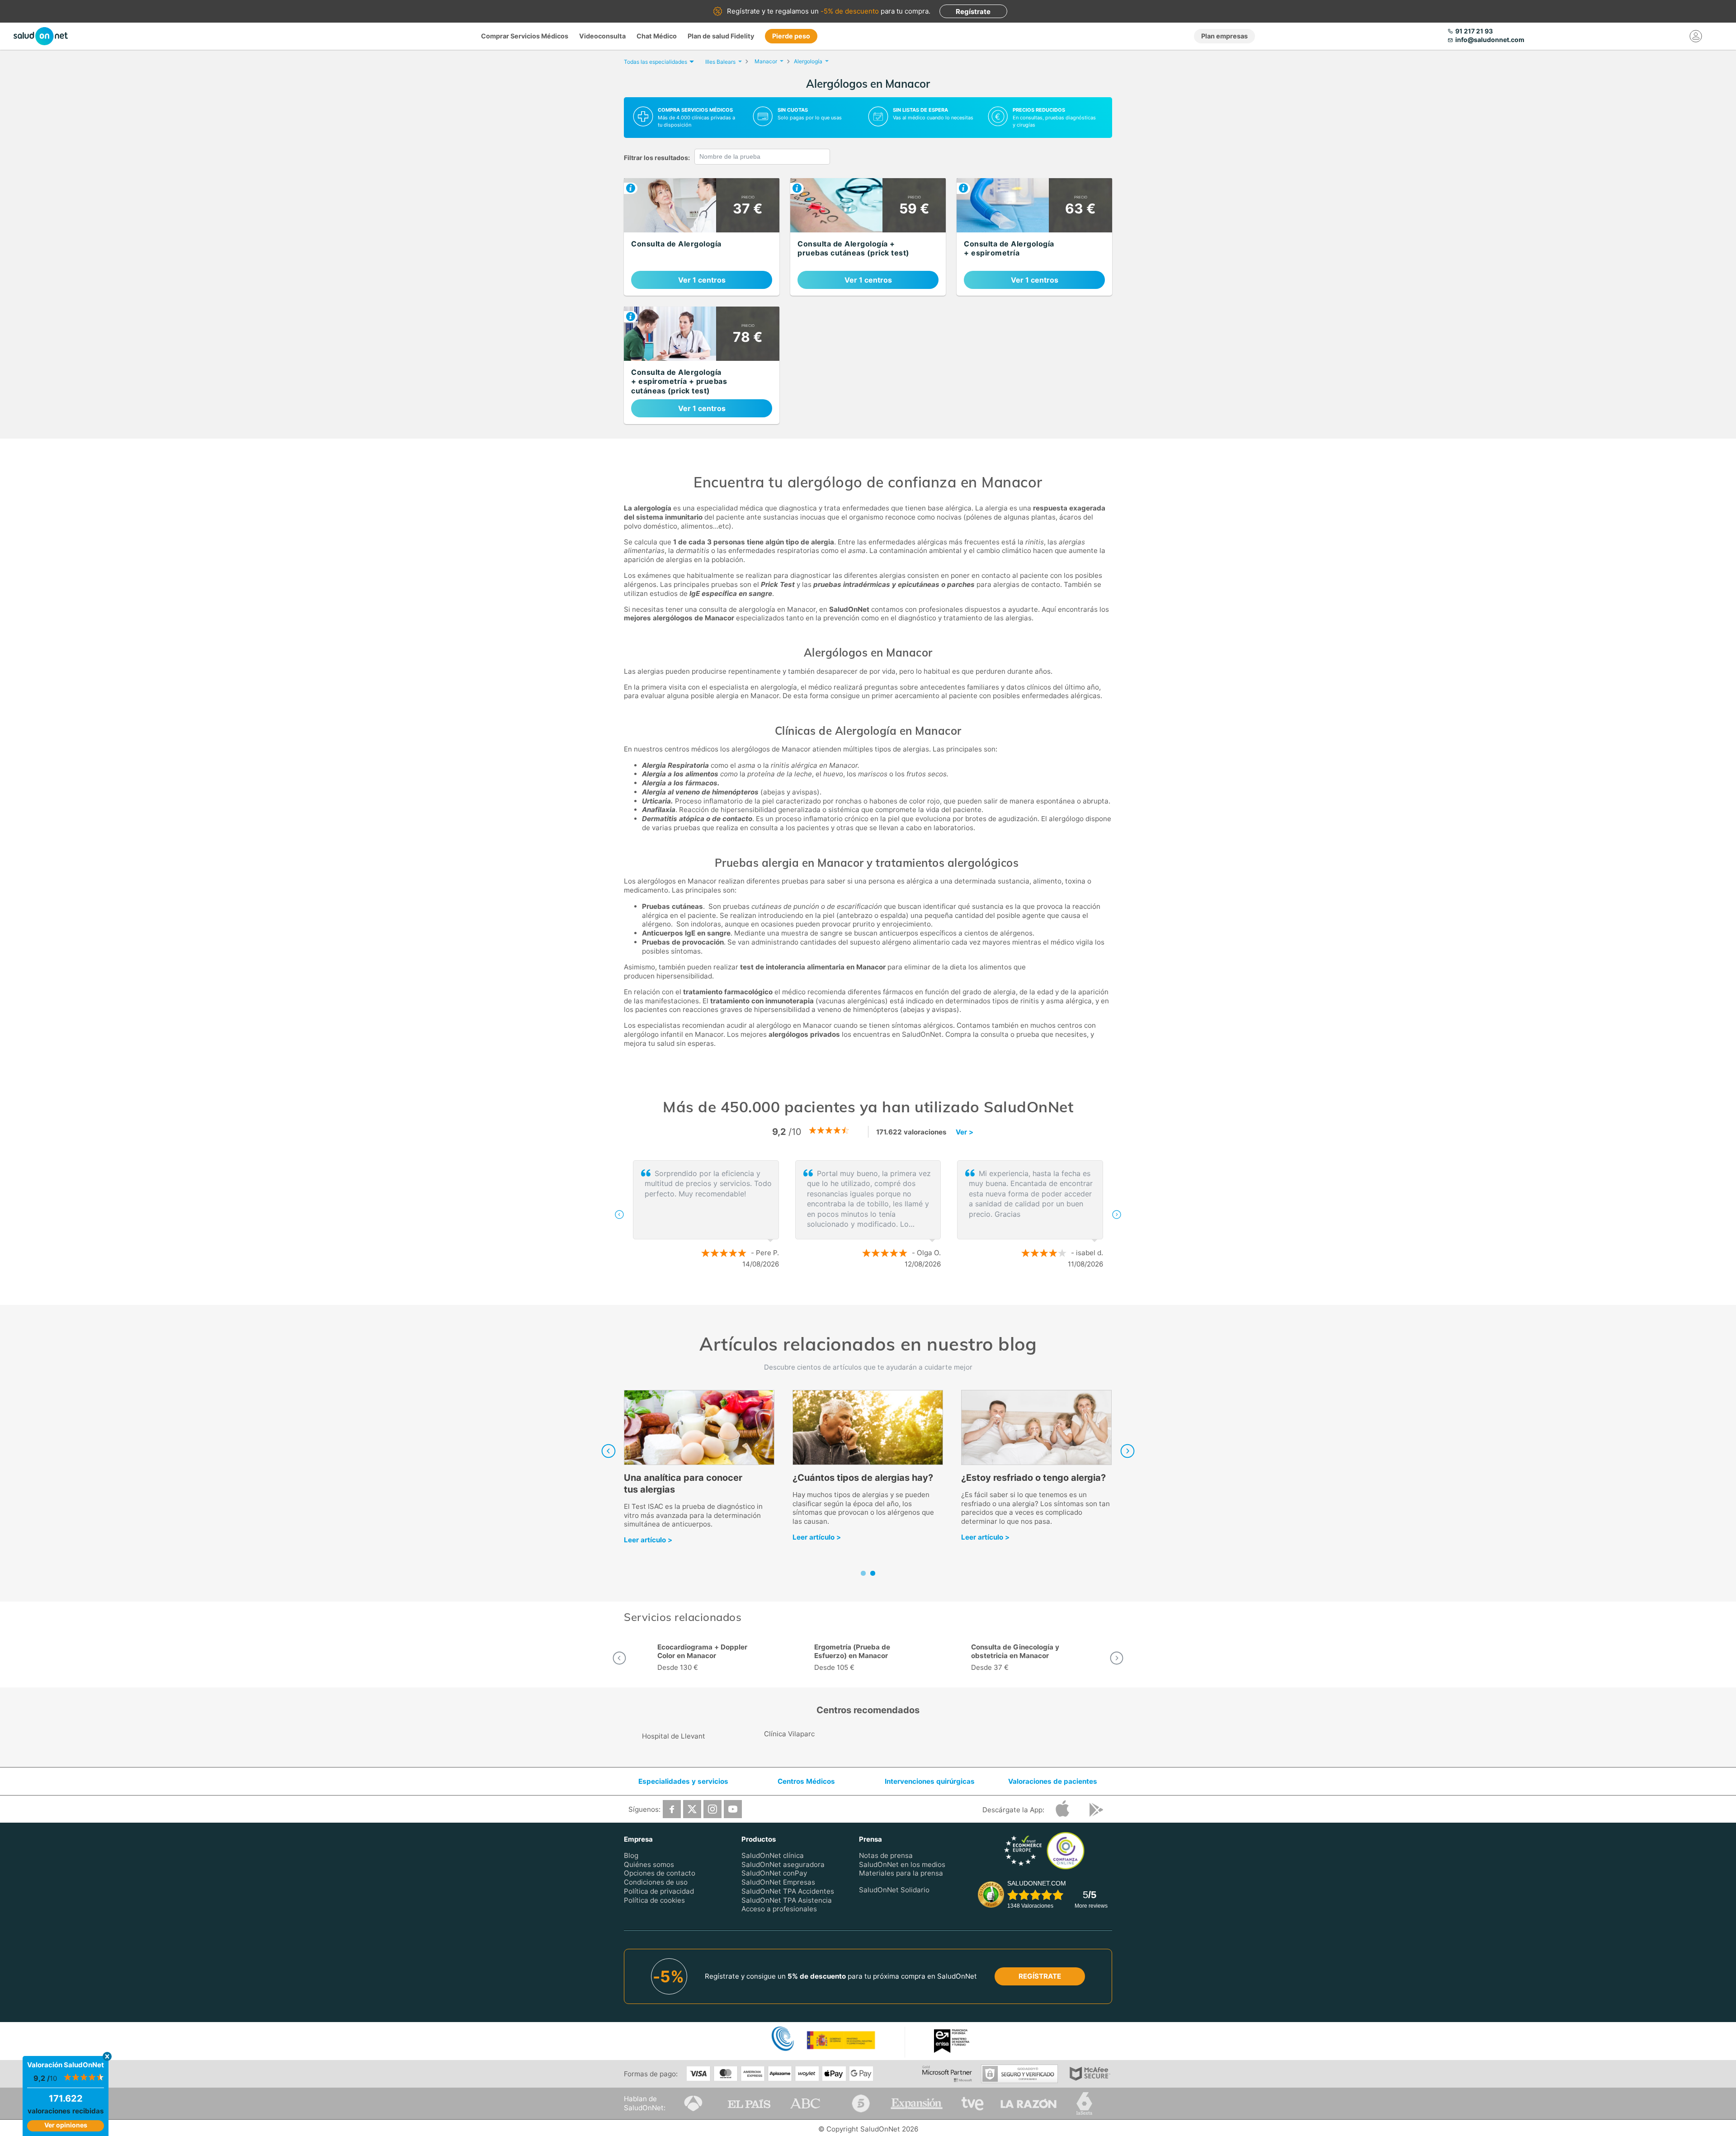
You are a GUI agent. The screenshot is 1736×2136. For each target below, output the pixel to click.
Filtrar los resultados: (657, 158)
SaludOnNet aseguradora (783, 1864)
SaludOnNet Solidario (894, 1890)
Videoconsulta (602, 36)
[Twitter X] (692, 1809)
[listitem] (702, 237)
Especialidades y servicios (683, 1781)
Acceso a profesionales (779, 1909)
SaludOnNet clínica (773, 1855)
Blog (631, 1855)
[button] (619, 1214)
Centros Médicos (806, 1781)
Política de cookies (654, 1900)
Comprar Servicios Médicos (525, 36)
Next (1127, 1451)
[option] (868, 1214)
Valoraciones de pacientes (1053, 1781)
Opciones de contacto (660, 1874)
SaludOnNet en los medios (902, 1864)
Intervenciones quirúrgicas (930, 1781)
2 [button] (873, 1294)
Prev (609, 1451)
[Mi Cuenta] (1696, 36)
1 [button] (859, 1294)
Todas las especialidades (656, 62)
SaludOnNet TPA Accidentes (788, 1891)
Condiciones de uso (656, 1882)
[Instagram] (712, 1809)
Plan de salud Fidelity (721, 36)
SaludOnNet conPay (774, 1874)
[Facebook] (672, 1809)
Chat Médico (657, 36)
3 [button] (886, 1294)
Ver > (965, 1132)
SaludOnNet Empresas (778, 1882)
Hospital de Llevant (674, 1736)
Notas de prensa (886, 1855)
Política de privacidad (659, 1891)
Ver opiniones (66, 2125)
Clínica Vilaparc (789, 1734)
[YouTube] (733, 1809)
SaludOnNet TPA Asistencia (787, 1900)
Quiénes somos (649, 1864)
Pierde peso (791, 36)
